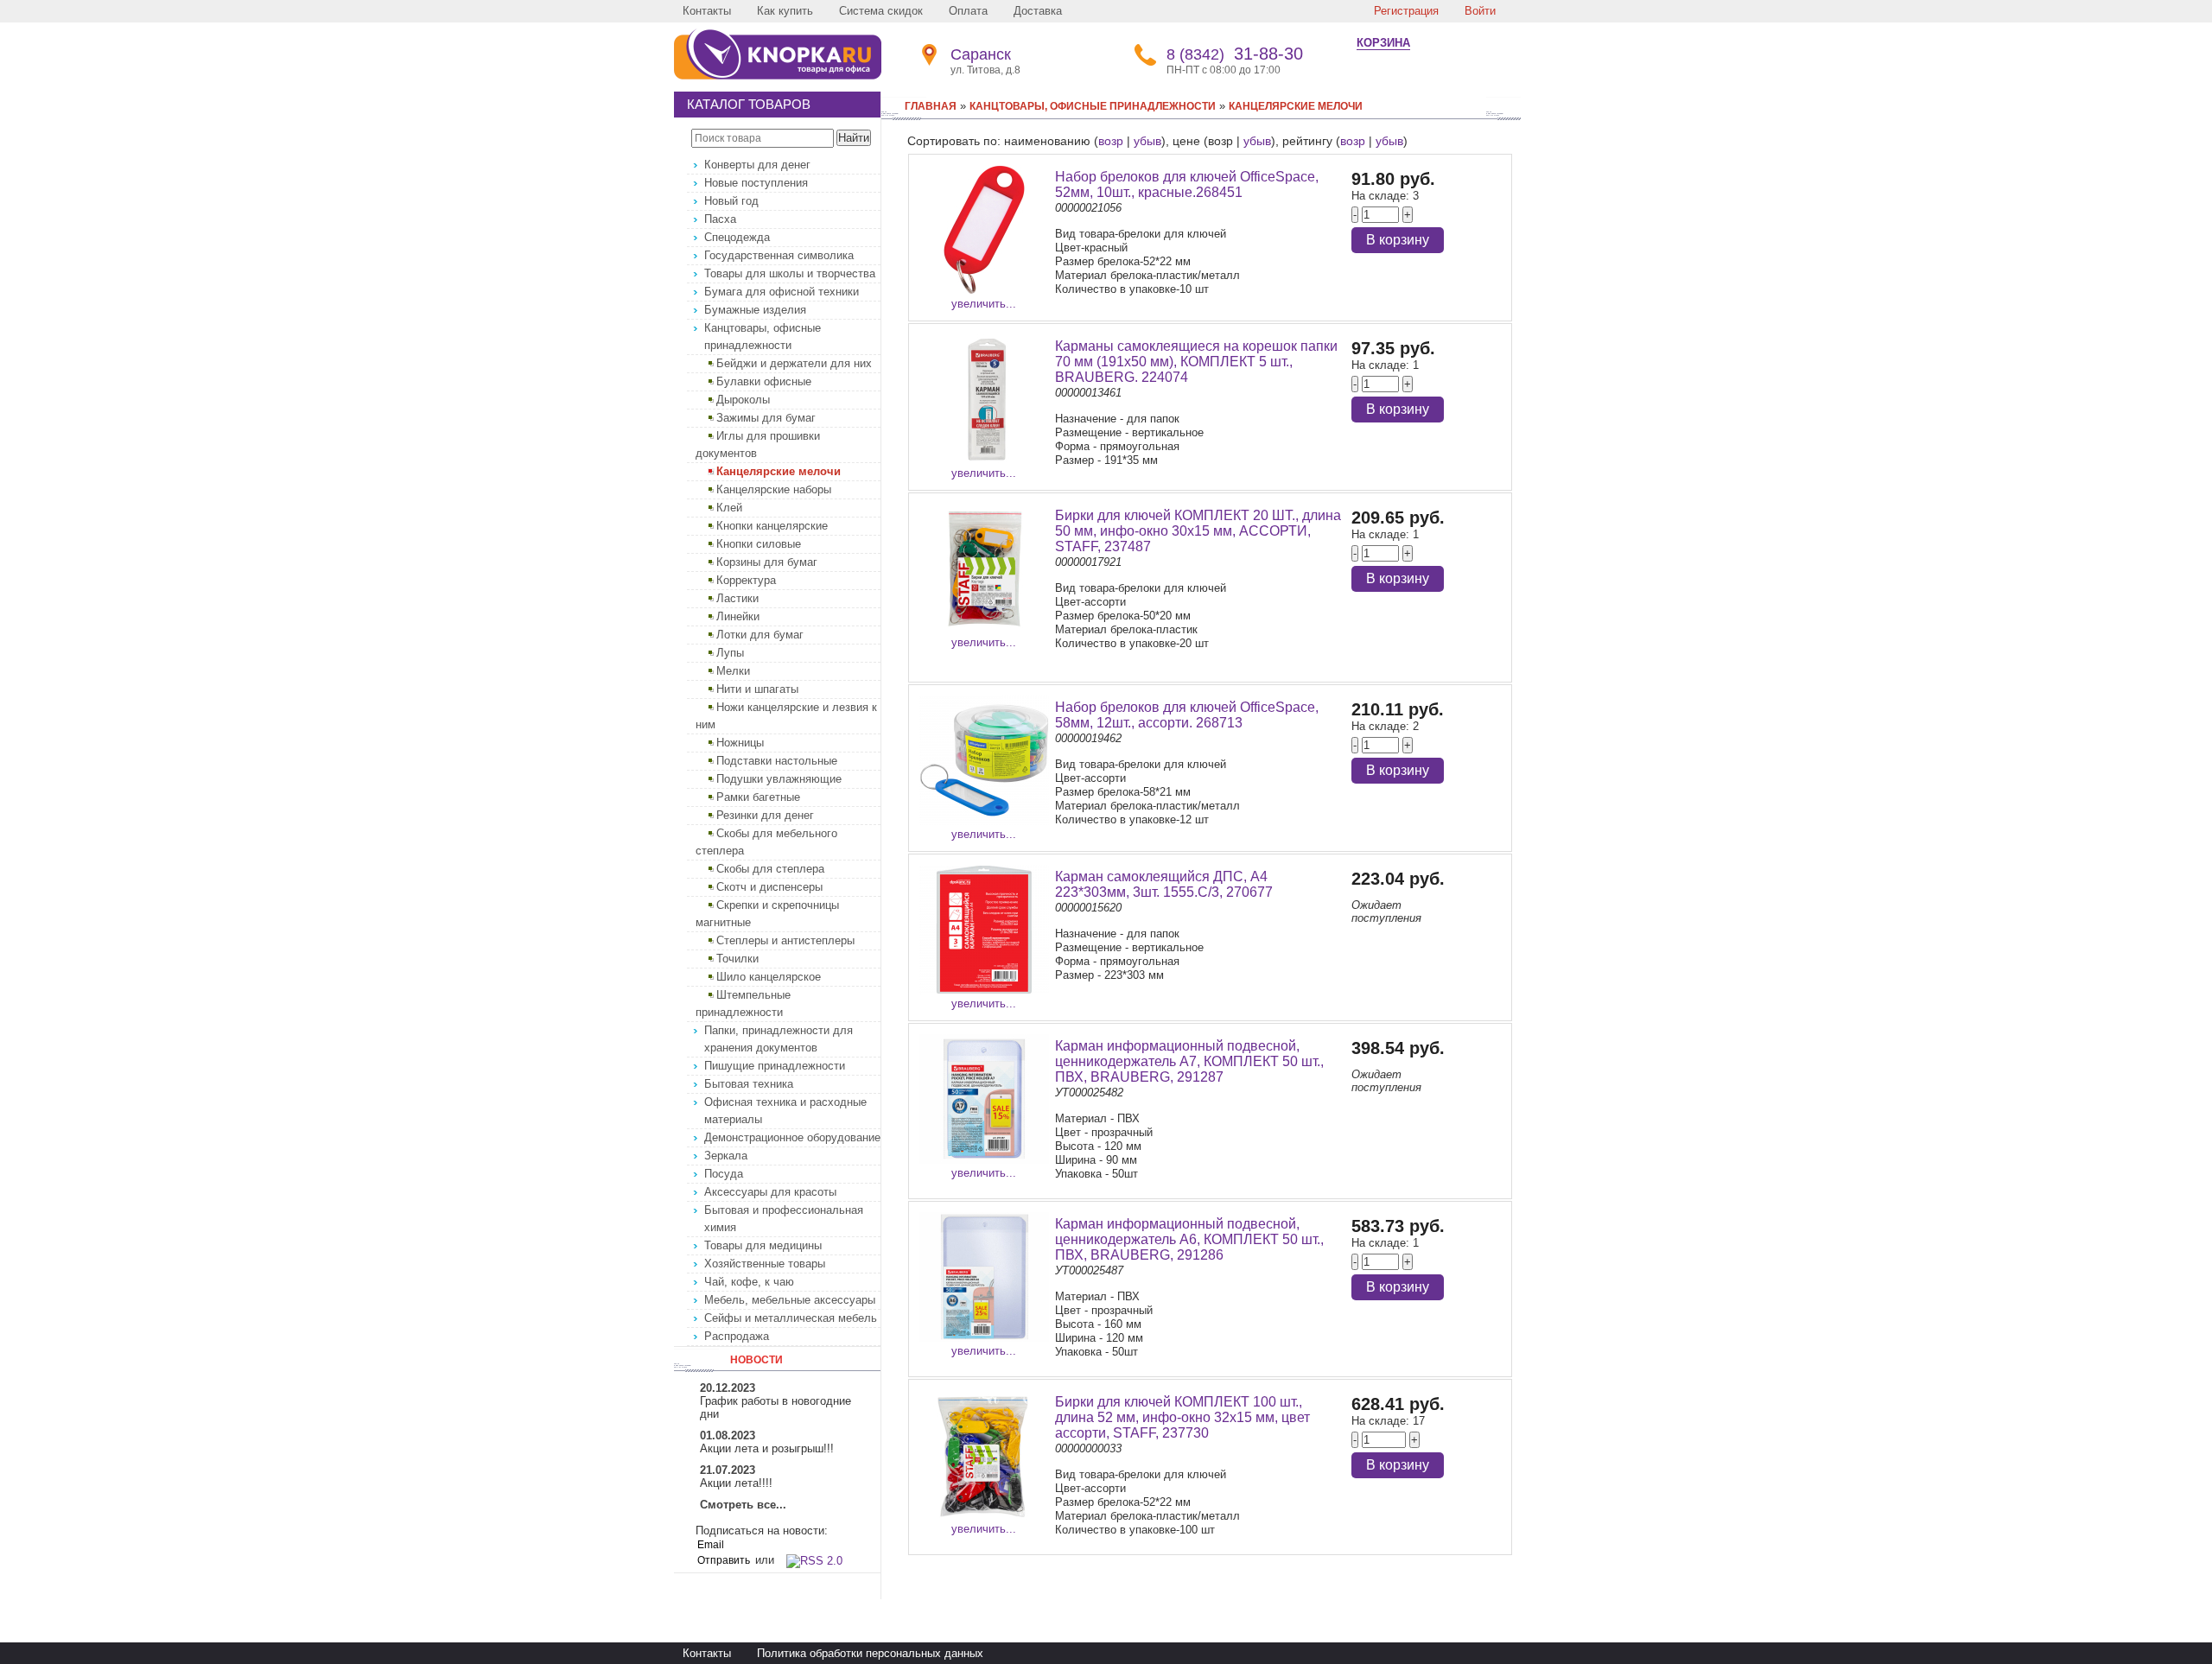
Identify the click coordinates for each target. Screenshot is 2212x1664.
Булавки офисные (764, 381)
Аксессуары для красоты (770, 1192)
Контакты (707, 11)
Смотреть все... (743, 1505)
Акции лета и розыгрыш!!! (767, 1448)
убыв (1147, 141)
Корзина (1383, 43)
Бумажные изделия (755, 310)
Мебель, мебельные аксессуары (790, 1300)
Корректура (746, 580)
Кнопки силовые (759, 544)
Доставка (1038, 11)
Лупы (730, 653)
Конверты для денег (757, 165)
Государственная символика (779, 255)
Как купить (785, 11)
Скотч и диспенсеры (769, 887)
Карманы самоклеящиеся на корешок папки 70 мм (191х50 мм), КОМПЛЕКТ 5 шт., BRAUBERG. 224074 (1196, 362)
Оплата (968, 11)
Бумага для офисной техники (782, 292)
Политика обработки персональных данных (870, 1653)
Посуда (724, 1174)
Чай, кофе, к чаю (749, 1282)
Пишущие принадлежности (775, 1066)
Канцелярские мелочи (779, 471)
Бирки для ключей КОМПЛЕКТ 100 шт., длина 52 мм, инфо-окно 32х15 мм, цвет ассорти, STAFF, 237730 (1182, 1417)
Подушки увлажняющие (779, 779)
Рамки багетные (758, 797)
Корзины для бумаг (767, 562)
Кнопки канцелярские (772, 526)
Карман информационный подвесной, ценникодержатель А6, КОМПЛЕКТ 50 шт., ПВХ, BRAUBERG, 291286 (1189, 1239)
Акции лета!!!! (736, 1483)
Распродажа (737, 1336)
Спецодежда (737, 237)
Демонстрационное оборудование (792, 1137)
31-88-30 (1235, 54)
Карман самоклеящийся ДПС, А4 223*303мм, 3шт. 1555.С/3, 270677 (1164, 884)
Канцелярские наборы (774, 489)
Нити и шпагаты (757, 689)
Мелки (733, 671)
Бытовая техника (749, 1084)
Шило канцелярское (769, 977)
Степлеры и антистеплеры (785, 940)
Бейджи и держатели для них (794, 363)
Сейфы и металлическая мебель (791, 1318)
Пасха (720, 219)
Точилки (737, 959)
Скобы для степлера (770, 869)
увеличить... (984, 304)
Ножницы (740, 743)
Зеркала (726, 1156)
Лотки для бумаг (760, 635)
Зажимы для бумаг (766, 418)
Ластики (737, 598)
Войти (1480, 11)
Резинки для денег (765, 815)
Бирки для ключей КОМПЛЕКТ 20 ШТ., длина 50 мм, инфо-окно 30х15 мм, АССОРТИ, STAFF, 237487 (1198, 531)
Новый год (731, 201)
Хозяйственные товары (765, 1264)
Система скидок (881, 11)
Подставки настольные (777, 761)
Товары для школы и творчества (790, 273)
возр (1111, 141)
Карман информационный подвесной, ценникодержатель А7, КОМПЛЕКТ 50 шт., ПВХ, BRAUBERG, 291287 (1189, 1061)
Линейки (738, 616)
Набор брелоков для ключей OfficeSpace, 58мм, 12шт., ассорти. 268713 (1187, 715)
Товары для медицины (763, 1245)
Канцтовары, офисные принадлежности (1093, 106)
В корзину (1398, 240)
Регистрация (1406, 11)
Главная (931, 106)
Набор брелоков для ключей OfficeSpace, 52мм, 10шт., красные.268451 (1187, 184)
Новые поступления (756, 183)
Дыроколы (743, 400)
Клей (729, 508)
